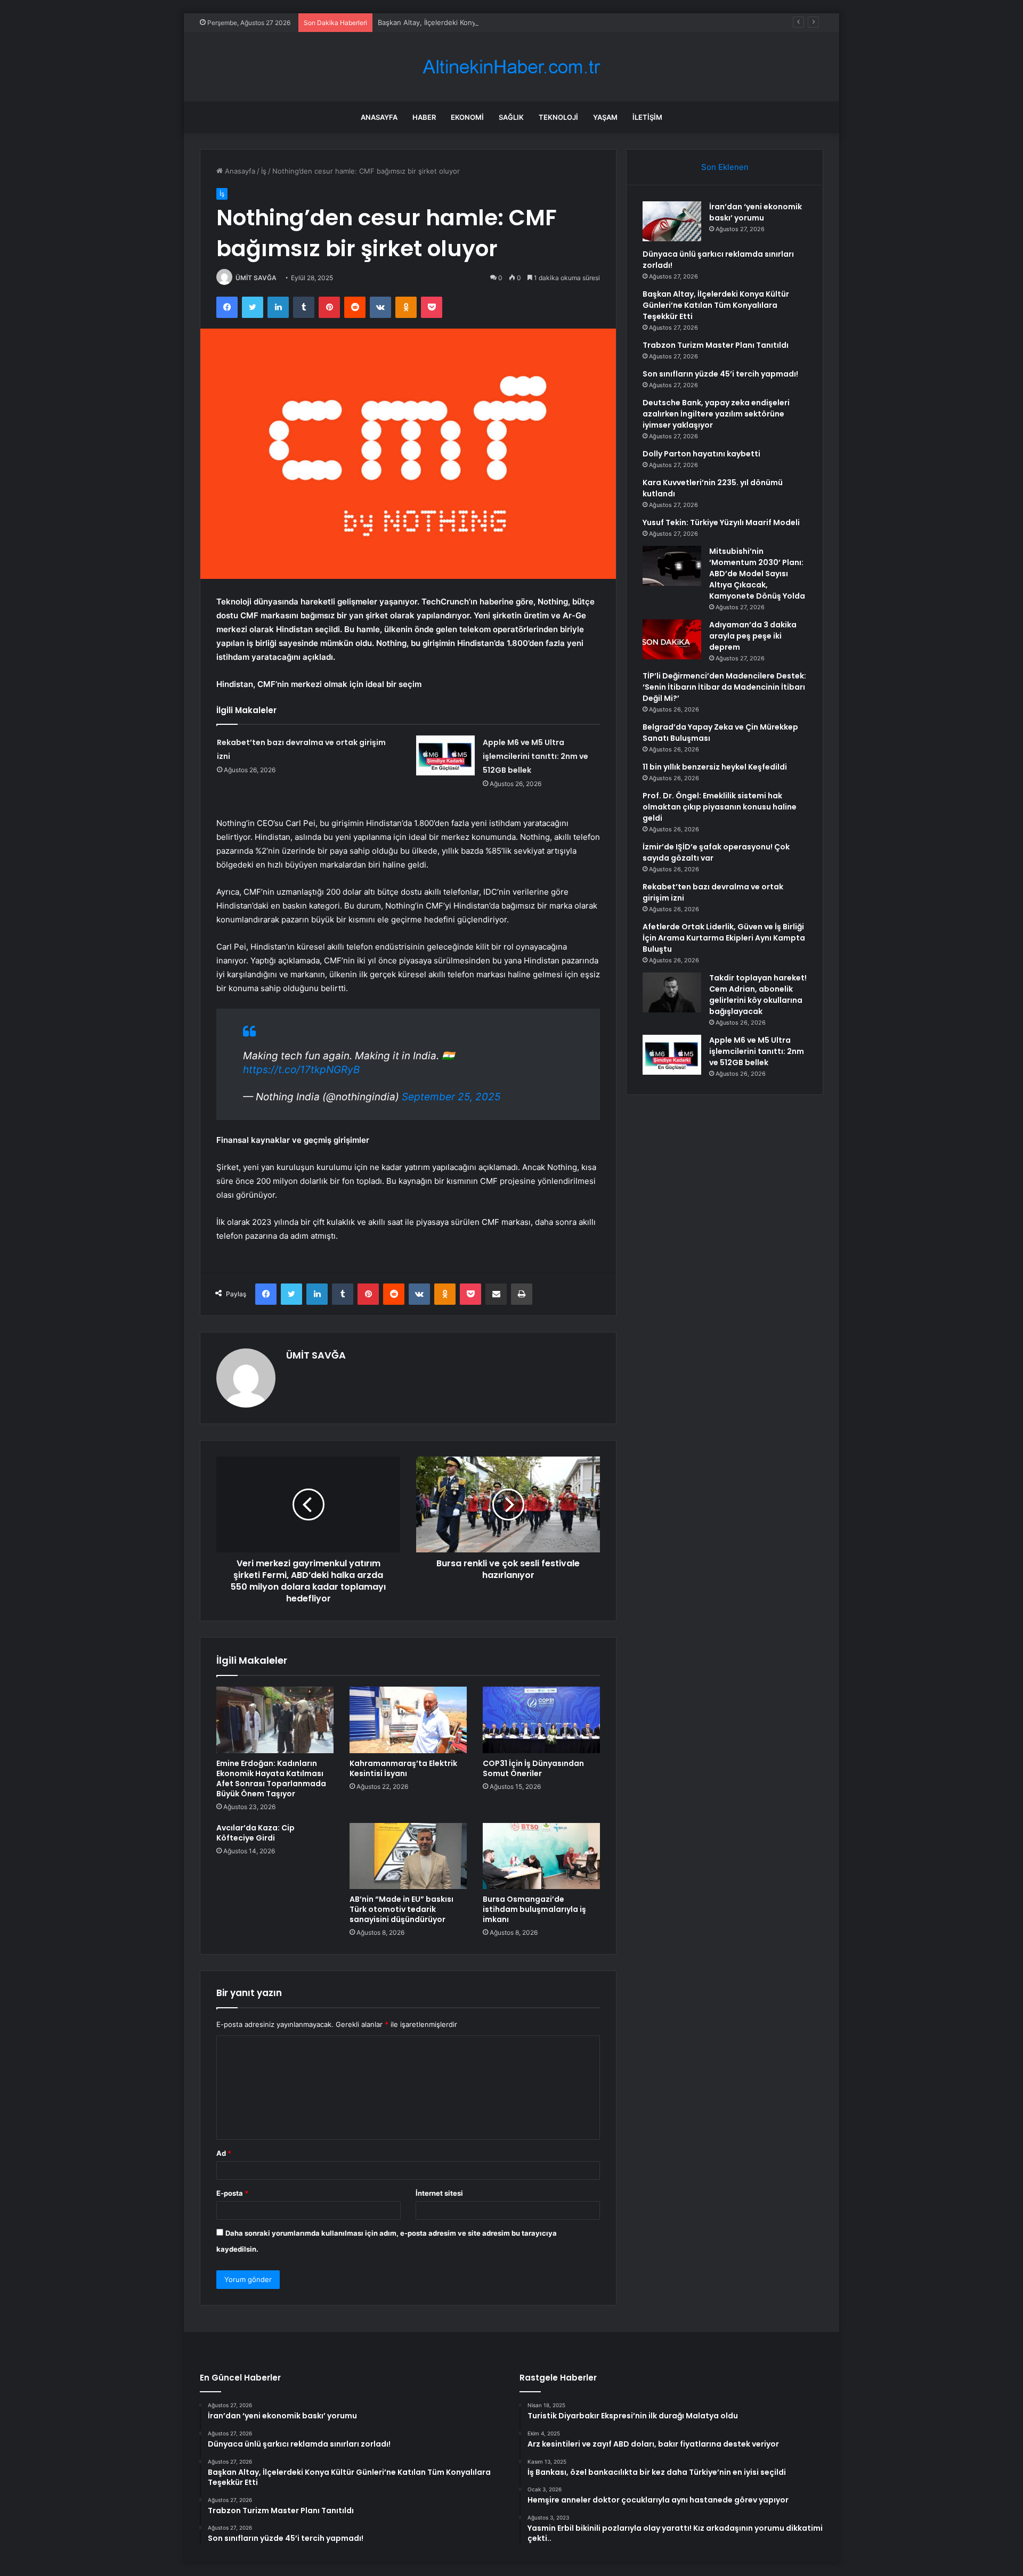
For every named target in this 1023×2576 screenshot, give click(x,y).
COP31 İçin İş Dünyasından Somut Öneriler (533, 1768)
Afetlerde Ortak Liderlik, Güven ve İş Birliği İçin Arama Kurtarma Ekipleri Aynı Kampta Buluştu (724, 938)
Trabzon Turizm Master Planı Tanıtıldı (716, 345)
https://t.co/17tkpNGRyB (301, 1070)
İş (264, 171)
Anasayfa (379, 117)
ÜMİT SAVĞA (256, 278)
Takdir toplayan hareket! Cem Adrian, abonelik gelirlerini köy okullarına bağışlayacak (758, 995)
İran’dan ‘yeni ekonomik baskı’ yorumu (756, 212)
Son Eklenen (725, 167)
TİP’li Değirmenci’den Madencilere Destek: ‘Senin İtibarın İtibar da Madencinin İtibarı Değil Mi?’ (724, 687)
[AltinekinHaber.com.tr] (511, 67)
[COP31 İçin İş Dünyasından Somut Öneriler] (541, 1720)
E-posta (232, 2193)
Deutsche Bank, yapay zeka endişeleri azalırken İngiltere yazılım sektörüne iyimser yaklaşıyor (716, 414)
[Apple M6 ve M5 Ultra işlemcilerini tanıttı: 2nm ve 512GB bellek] (445, 755)
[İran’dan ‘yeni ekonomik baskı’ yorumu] (672, 221)
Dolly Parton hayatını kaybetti (701, 454)
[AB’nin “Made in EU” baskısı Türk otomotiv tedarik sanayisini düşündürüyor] (408, 1856)
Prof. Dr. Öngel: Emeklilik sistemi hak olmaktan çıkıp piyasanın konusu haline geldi (720, 807)
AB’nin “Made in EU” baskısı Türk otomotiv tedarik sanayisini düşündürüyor (401, 1909)
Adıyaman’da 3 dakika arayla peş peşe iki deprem (753, 636)
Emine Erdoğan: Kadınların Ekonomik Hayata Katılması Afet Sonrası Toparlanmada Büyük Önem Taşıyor (271, 1778)
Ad (224, 2153)
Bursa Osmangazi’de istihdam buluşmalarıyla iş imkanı (534, 1909)
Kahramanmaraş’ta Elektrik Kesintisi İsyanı (403, 1768)
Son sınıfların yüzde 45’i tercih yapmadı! (720, 374)
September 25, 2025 (451, 1097)
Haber (424, 117)
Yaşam (605, 117)
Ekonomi (467, 117)
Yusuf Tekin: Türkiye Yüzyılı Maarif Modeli (721, 522)
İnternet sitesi (439, 2193)
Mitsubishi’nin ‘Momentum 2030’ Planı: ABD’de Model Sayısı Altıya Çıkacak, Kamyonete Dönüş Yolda (757, 574)
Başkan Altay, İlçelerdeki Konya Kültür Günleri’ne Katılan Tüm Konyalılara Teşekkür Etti (519, 22)
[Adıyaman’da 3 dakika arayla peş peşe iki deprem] (672, 639)
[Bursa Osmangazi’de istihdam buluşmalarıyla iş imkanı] (541, 1856)
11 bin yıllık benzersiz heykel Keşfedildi (715, 767)
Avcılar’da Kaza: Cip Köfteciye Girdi (255, 1833)
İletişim (647, 117)
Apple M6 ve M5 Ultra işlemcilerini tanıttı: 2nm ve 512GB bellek (535, 756)
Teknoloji (558, 117)
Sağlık (511, 117)
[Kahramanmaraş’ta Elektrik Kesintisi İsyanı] (408, 1720)
